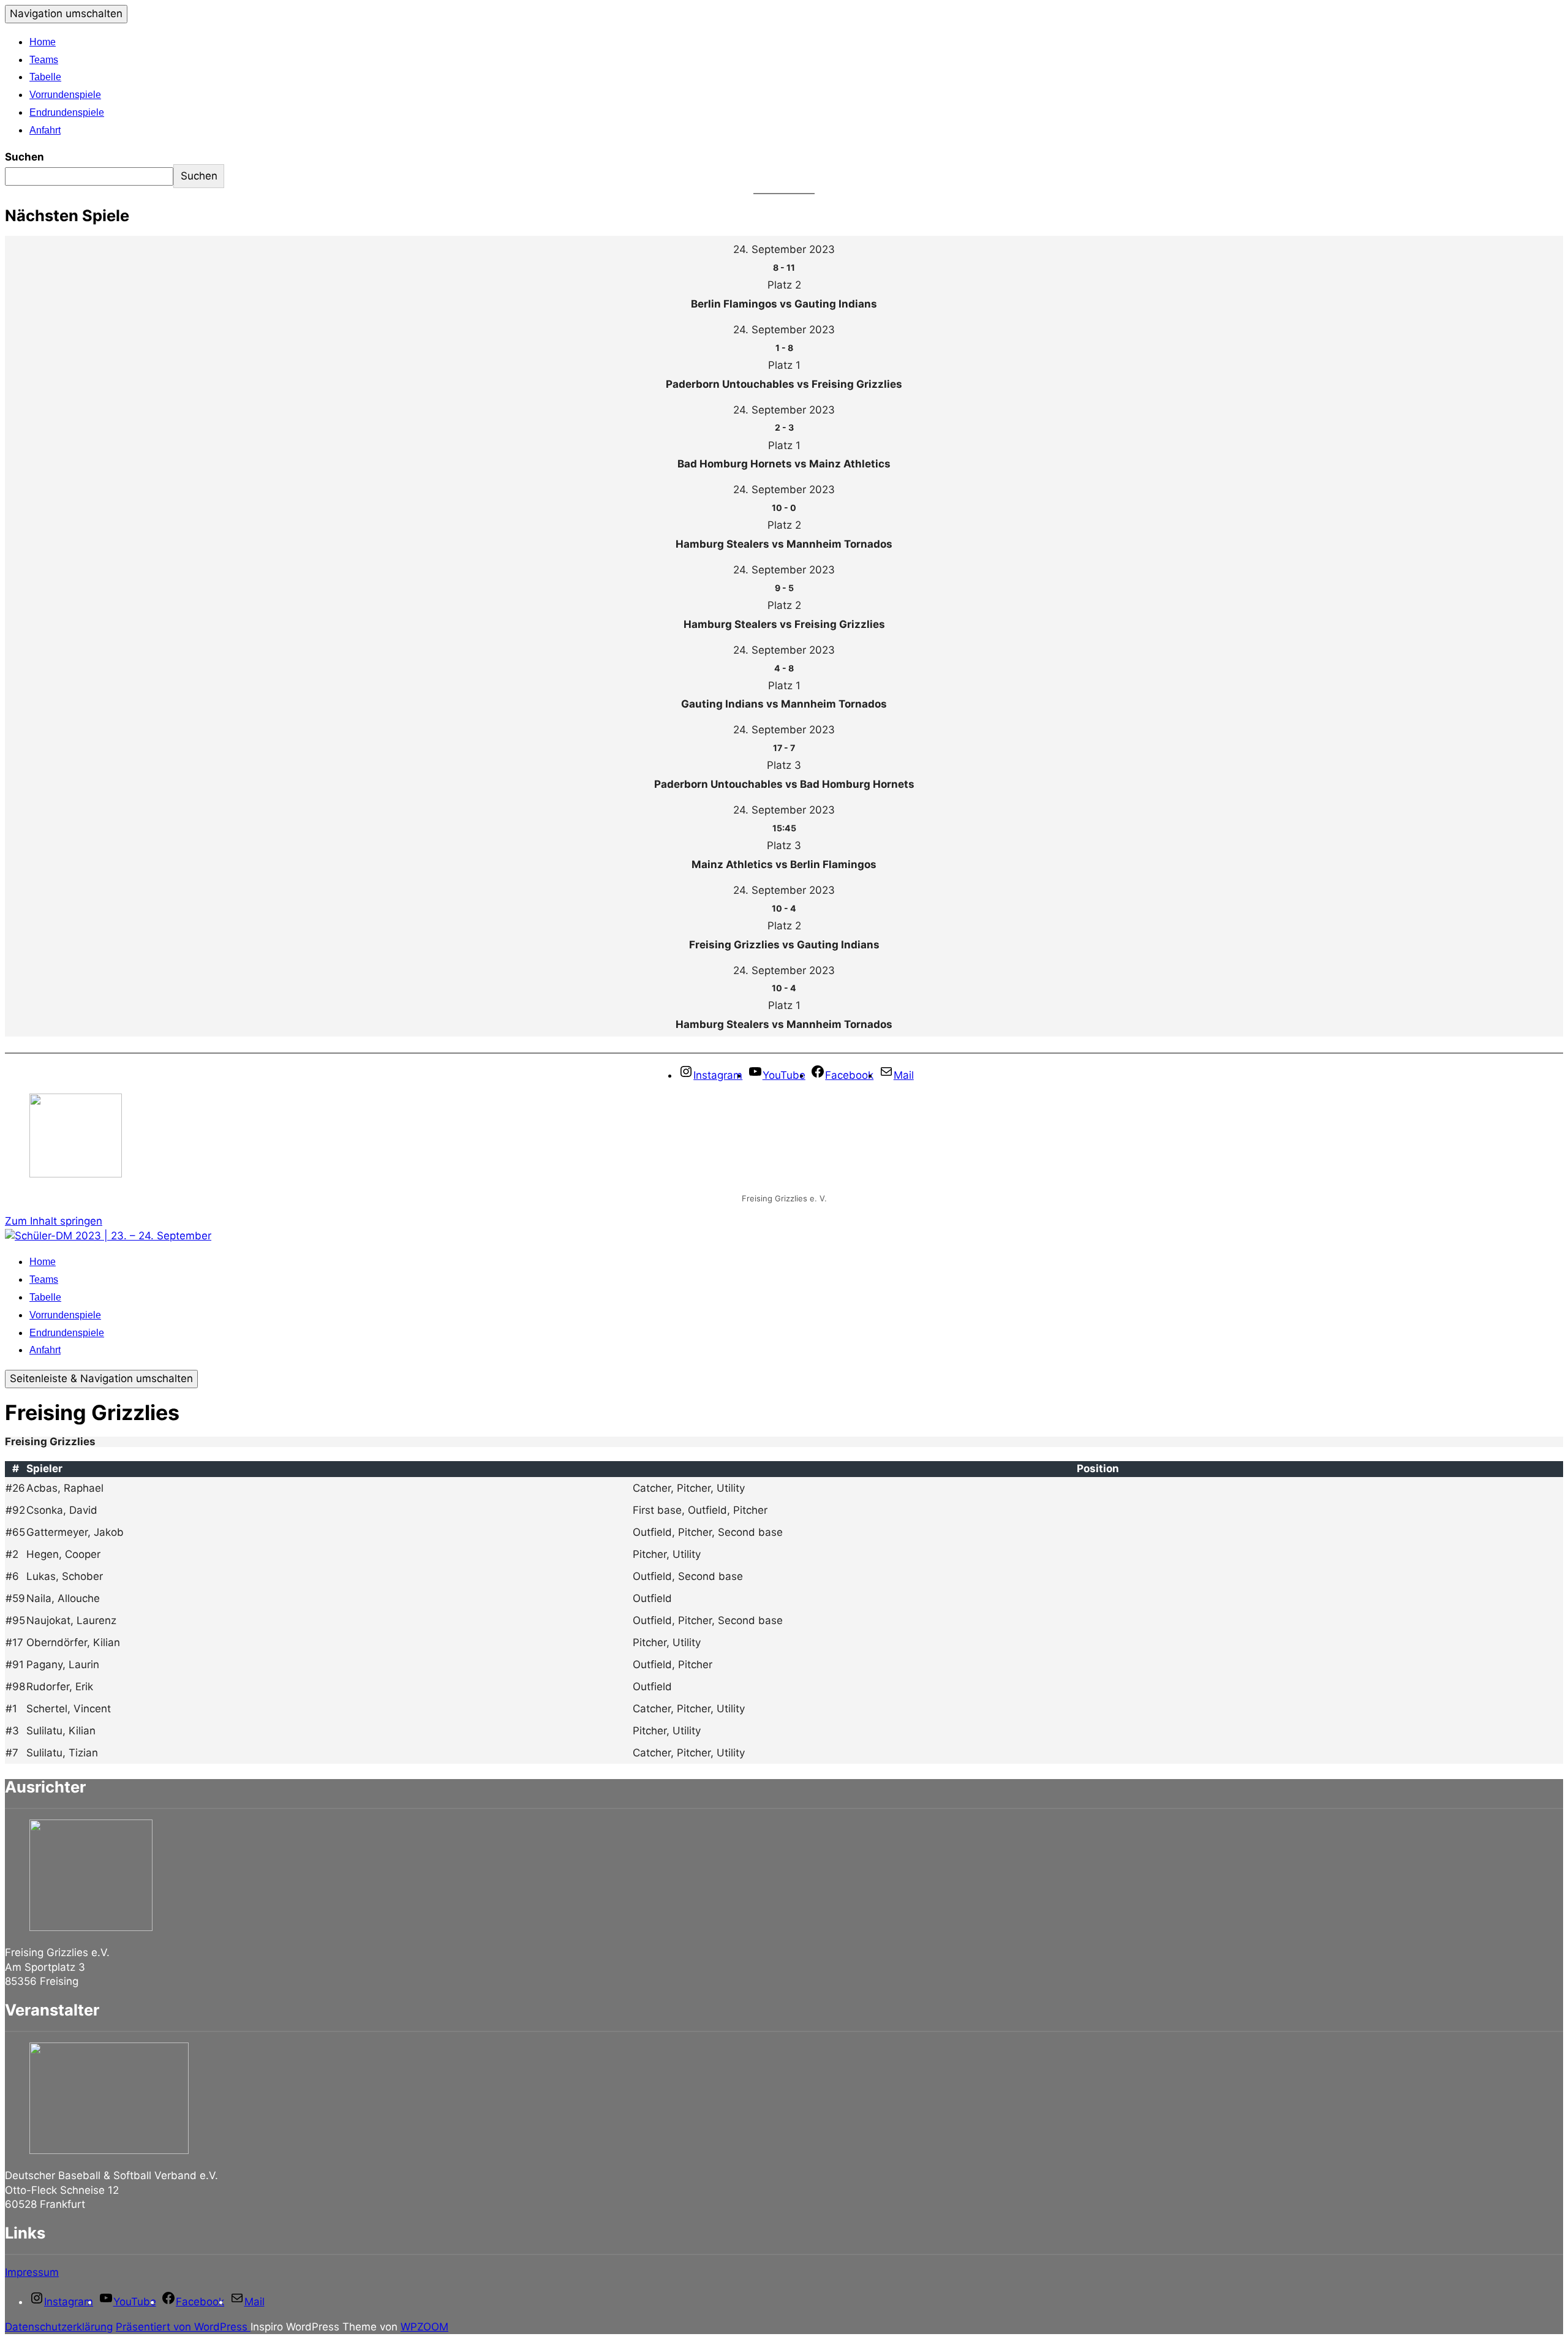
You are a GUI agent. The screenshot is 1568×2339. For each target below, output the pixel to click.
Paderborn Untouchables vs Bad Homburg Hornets (784, 784)
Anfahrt (45, 130)
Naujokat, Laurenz (71, 1620)
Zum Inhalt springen (54, 1221)
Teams (44, 60)
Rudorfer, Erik (60, 1687)
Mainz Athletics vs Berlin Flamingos (784, 864)
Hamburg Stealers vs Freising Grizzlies (784, 624)
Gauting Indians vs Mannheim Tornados (784, 704)
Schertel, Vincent (69, 1709)
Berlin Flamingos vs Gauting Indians (784, 304)
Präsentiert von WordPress (183, 2327)
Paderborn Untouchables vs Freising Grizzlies (784, 384)
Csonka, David (62, 1510)
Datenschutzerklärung (59, 2327)
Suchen (24, 157)
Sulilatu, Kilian (61, 1731)
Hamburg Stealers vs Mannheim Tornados (784, 544)
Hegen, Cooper (63, 1554)
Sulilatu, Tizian (62, 1753)
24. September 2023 (784, 249)
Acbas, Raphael (65, 1488)
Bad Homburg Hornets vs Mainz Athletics (784, 464)
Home (43, 42)
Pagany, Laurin (63, 1665)
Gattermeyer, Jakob (75, 1532)
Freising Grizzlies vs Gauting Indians (784, 945)
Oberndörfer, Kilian (73, 1642)
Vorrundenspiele (65, 95)
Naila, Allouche (63, 1598)
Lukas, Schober (65, 1576)
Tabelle (45, 77)
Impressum (32, 2272)
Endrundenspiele (67, 112)
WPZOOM (424, 2327)
